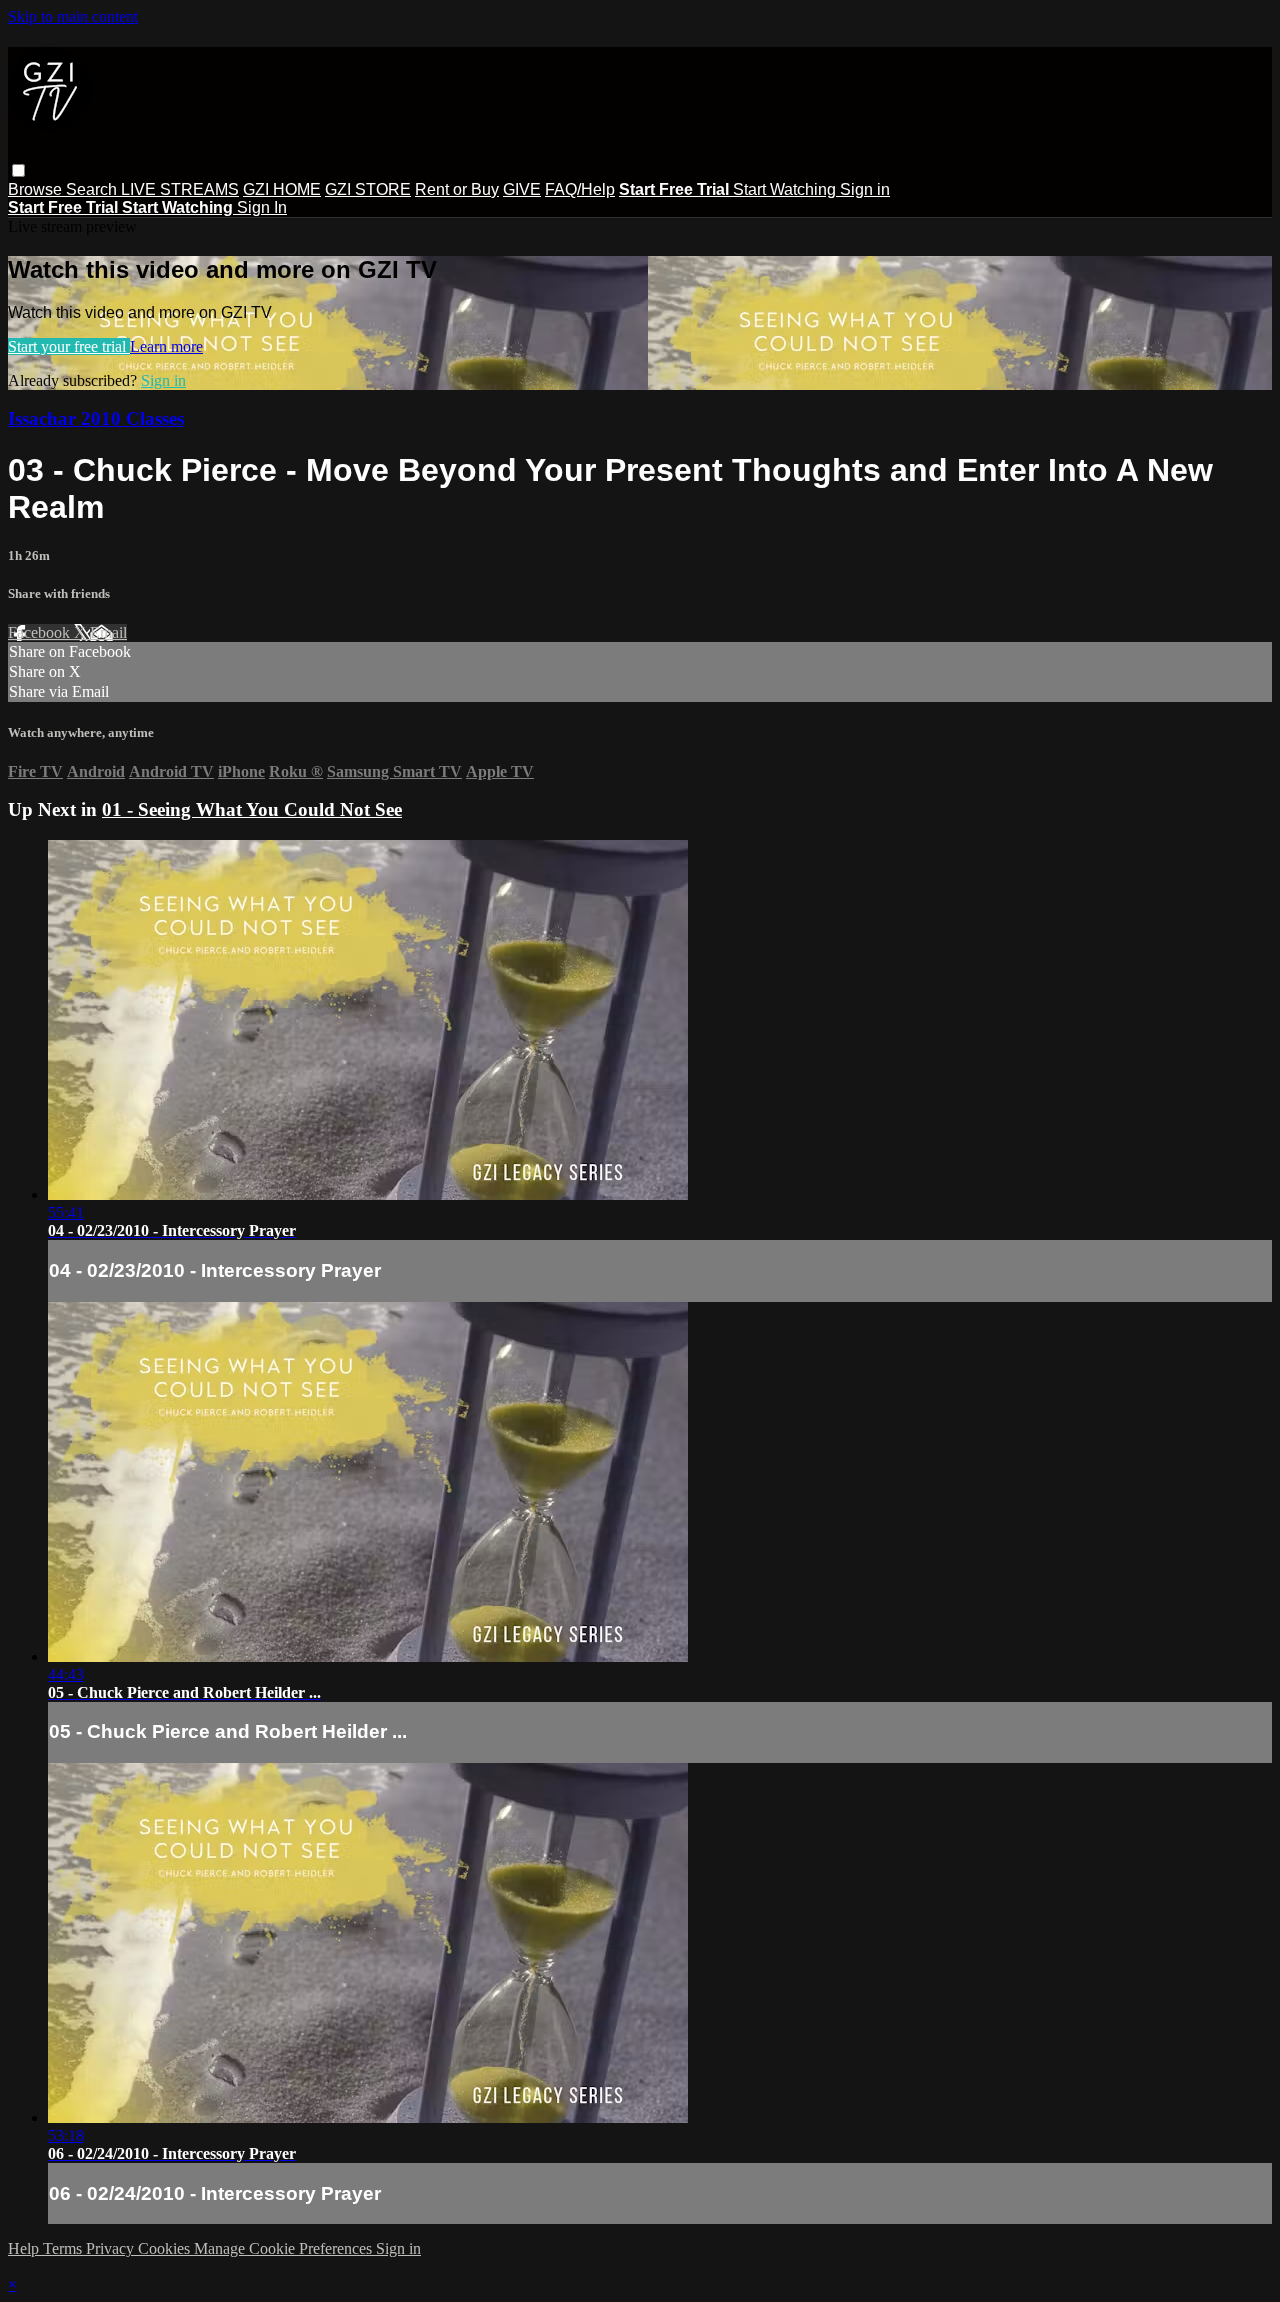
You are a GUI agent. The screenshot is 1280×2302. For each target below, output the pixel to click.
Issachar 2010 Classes (96, 418)
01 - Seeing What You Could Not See (252, 809)
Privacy (112, 2248)
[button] (18, 170)
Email (108, 632)
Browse (37, 189)
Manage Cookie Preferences (285, 2248)
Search (93, 189)
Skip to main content (73, 16)
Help (25, 2248)
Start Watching (786, 189)
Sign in (865, 189)
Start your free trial (69, 346)
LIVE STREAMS (180, 189)
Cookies (166, 2248)
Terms (64, 2248)
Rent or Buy (457, 189)
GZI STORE (368, 189)
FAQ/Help (580, 189)
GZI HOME (282, 189)
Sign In (262, 207)
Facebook (41, 632)
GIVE (522, 189)
